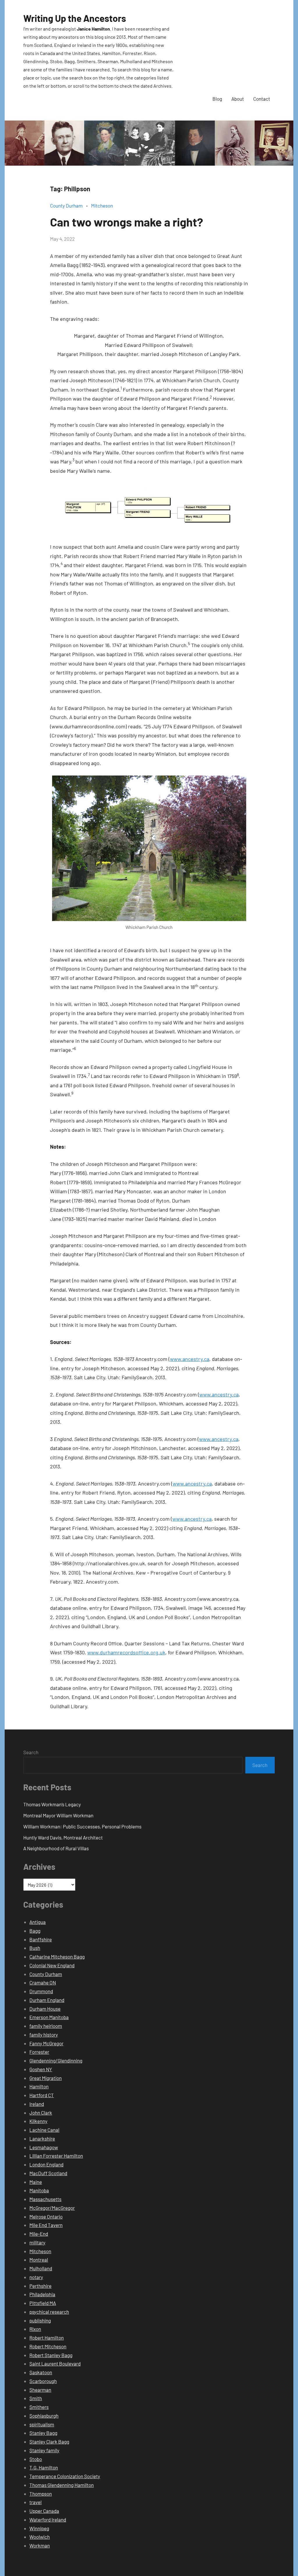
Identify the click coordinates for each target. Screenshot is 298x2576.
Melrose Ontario (46, 2216)
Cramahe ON (43, 1982)
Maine (36, 2182)
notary (36, 2277)
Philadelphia (42, 2294)
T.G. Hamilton (44, 2467)
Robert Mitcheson (48, 2346)
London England (46, 2164)
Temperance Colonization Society (65, 2476)
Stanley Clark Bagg (49, 2442)
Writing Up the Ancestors (75, 18)
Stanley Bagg (43, 2433)
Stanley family (44, 2450)
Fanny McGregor (46, 2043)
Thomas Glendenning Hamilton (62, 2485)
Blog (217, 99)
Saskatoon (41, 2372)
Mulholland (41, 2268)
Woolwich (40, 2537)
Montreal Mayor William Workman (58, 1815)
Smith (36, 2398)
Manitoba (39, 2190)
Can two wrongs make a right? (127, 222)
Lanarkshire (42, 2138)
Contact (262, 99)
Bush (35, 1948)
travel (36, 2502)
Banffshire (41, 1939)
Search (31, 1752)
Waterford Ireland (48, 2520)
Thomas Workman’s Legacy (52, 1804)
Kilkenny (38, 2121)
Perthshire (40, 2286)
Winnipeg (39, 2528)
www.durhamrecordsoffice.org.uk (126, 1652)
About (238, 99)
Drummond (41, 1991)
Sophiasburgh (44, 2416)
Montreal (39, 2260)
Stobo (36, 2459)
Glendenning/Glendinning (56, 2060)
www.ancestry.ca (190, 1359)
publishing (40, 2320)
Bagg (35, 1931)
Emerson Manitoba (49, 2017)
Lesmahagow (44, 2147)
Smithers (39, 2407)
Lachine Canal (44, 2130)
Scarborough (43, 2381)
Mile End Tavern (46, 2225)
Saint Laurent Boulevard (55, 2363)
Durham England (47, 2000)
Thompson (41, 2494)
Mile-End (39, 2234)
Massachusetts (45, 2199)
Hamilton (39, 2086)
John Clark (41, 2113)
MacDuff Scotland (48, 2173)
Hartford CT (42, 2095)
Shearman (40, 2390)
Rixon (35, 2329)
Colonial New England (52, 1965)
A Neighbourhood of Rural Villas (56, 1848)
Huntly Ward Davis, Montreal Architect (63, 1837)
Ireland (37, 2104)
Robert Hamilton (47, 2338)
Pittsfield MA (43, 2303)
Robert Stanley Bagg (51, 2355)
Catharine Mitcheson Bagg (57, 1957)
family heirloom (46, 2026)
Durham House (45, 2009)
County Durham (66, 206)
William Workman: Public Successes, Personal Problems (82, 1826)
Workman (40, 2545)
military (37, 2242)
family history (44, 2035)
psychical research (49, 2312)
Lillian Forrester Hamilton (56, 2156)
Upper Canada (44, 2511)
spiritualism (42, 2424)
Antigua (38, 1922)
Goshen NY (41, 2069)
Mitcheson (102, 206)
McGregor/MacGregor (52, 2208)
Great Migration (46, 2078)
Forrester (39, 2052)
